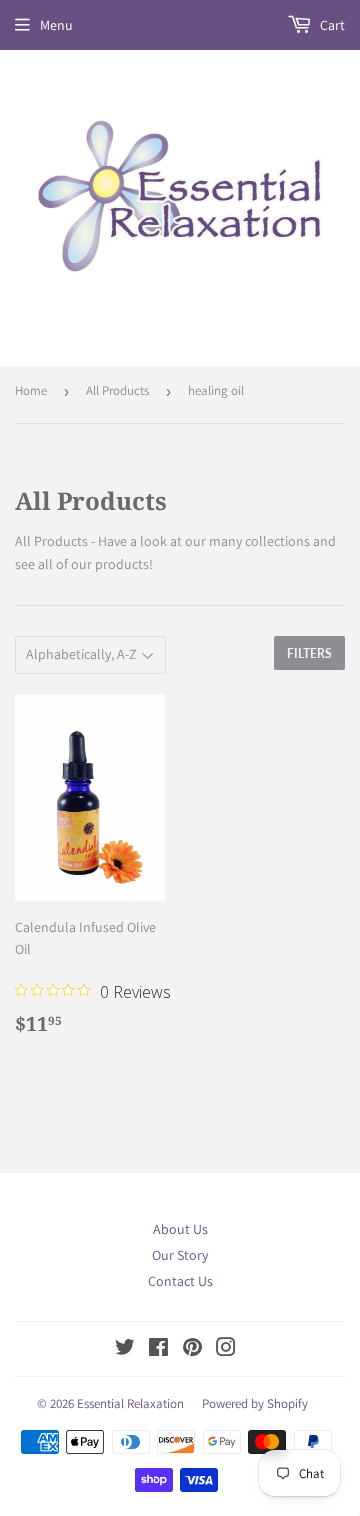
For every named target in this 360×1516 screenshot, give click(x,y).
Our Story (180, 1255)
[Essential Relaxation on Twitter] (125, 1350)
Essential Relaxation (130, 1403)
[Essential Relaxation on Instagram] (226, 1350)
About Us (180, 1229)
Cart (331, 25)
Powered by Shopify (255, 1403)
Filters (309, 653)
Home (31, 390)
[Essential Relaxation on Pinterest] (192, 1350)
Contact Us (180, 1281)
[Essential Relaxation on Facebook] (158, 1350)
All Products (117, 390)
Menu (56, 25)
